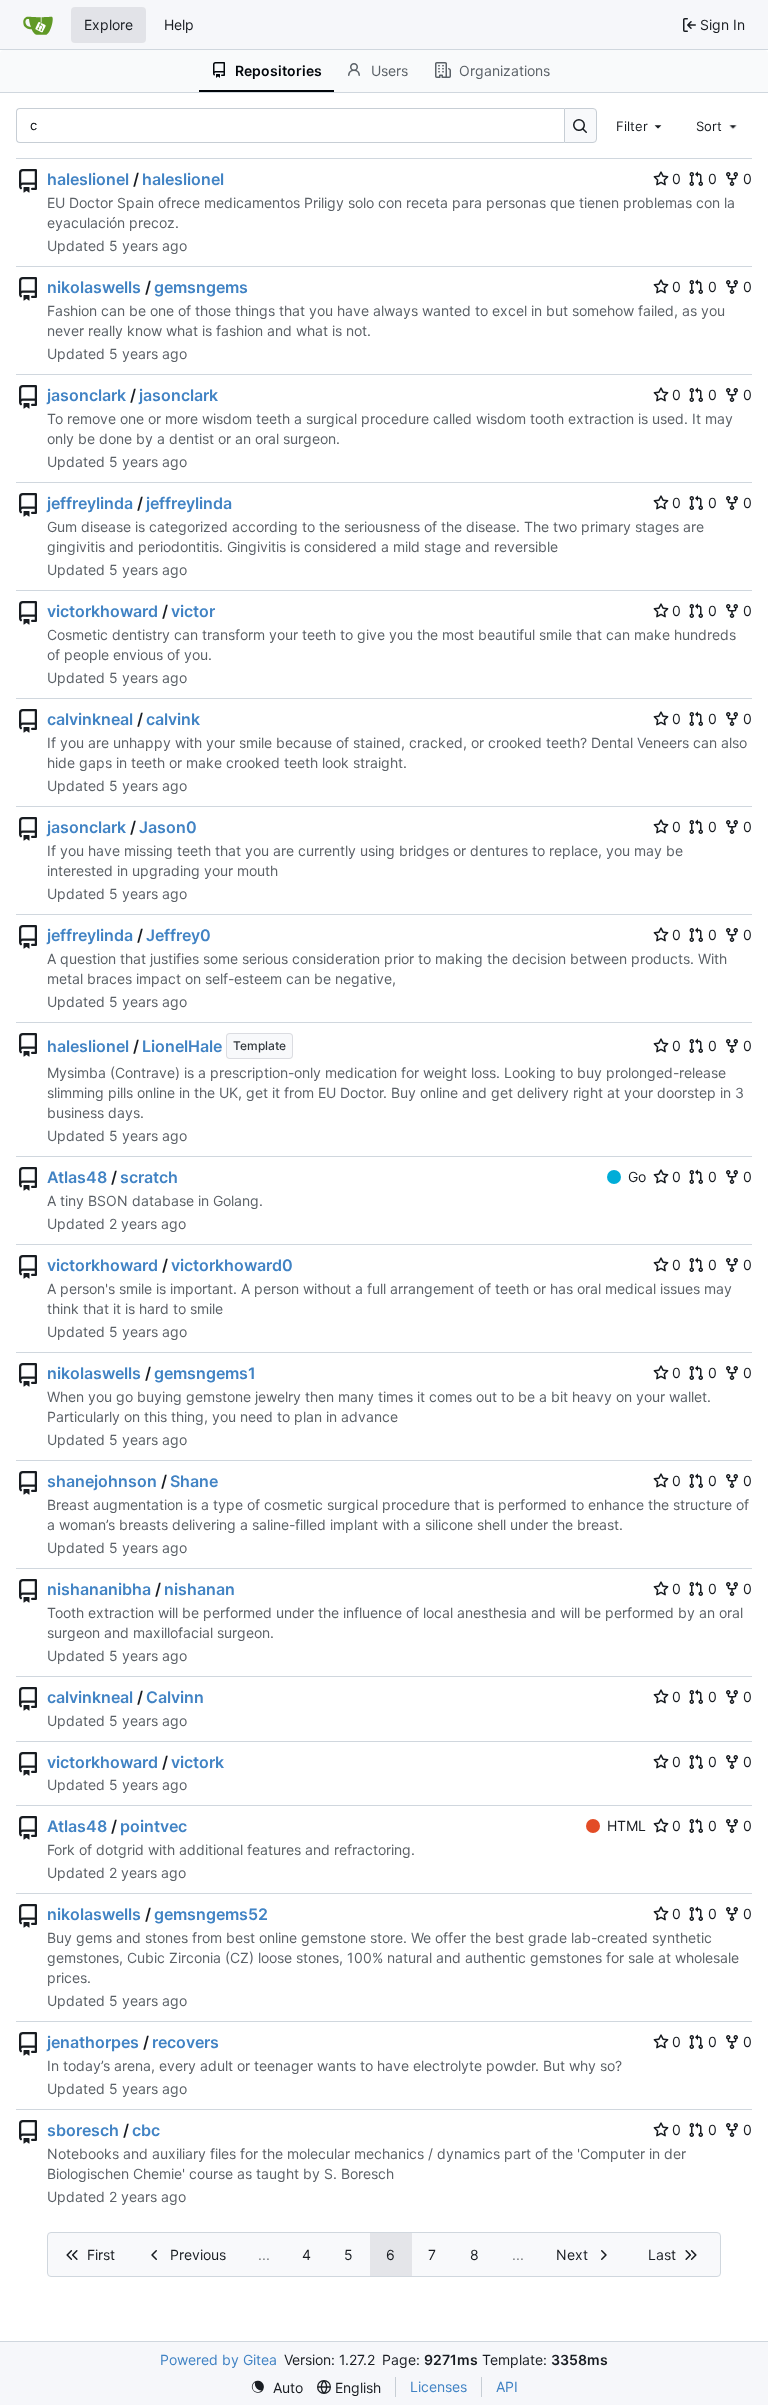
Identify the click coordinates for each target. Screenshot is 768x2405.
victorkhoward (102, 611)
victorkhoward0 (232, 1265)
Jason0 (168, 827)
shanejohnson (102, 1481)
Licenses (438, 2386)
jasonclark (86, 395)
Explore (108, 24)
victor (193, 611)
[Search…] (580, 125)
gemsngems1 (205, 1373)
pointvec (153, 1826)
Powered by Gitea (218, 2359)
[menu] (276, 2387)
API (507, 2386)
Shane (194, 1481)
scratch (149, 1177)
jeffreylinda (90, 503)
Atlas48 (77, 1177)
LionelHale (182, 1046)
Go (637, 1176)
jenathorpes (93, 2042)
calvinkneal (90, 719)
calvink (173, 719)
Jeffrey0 (178, 935)
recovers (185, 2042)
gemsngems (201, 287)
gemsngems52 (211, 1914)
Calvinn (175, 1697)
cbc (146, 2130)
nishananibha (99, 1589)
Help (179, 24)
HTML (626, 1825)
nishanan (199, 1589)
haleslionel (88, 179)
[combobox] (641, 125)
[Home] (38, 25)
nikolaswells (94, 287)
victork (197, 1762)
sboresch (83, 2130)
